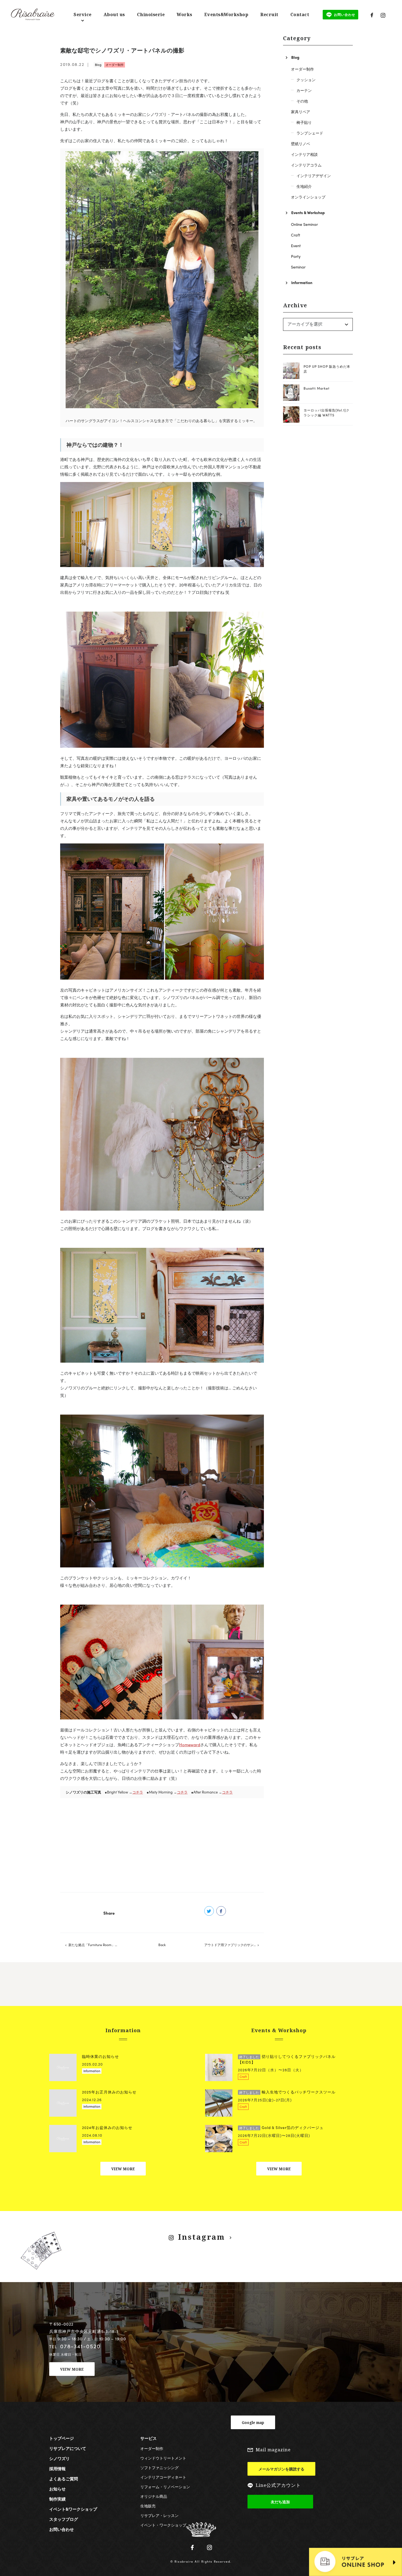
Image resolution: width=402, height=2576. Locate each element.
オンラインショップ (308, 197)
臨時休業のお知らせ (100, 2056)
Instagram (202, 2237)
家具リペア (301, 112)
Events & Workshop (308, 212)
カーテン (304, 90)
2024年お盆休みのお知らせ (107, 2127)
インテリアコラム (306, 165)
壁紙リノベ (301, 144)
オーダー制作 (115, 65)
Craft (296, 235)
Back (162, 1945)
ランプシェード (310, 133)
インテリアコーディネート (163, 2477)
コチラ (138, 1792)
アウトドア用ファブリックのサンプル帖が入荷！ (234, 1945)
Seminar (298, 267)
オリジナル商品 (154, 2496)
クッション (306, 80)
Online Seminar (304, 224)
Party (296, 256)
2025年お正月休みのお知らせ (109, 2092)
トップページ (62, 2438)
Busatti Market (317, 388)
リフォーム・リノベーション (165, 2487)
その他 (302, 101)
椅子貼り (304, 122)
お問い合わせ (62, 2529)
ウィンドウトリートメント (163, 2458)
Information (302, 282)
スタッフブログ (64, 2519)
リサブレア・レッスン (159, 2515)
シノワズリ (59, 2458)
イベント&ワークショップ (73, 2509)
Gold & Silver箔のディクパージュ (281, 2127)
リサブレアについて (68, 2448)
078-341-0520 (80, 2346)
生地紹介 (304, 186)
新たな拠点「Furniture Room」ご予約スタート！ (98, 1945)
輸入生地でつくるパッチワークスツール (287, 2092)
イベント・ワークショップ (163, 2525)
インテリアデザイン (314, 176)
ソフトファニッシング (159, 2467)
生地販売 (148, 2506)
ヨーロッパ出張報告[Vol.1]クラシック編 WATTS (327, 413)
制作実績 (57, 2499)
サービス (148, 2438)
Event (296, 246)
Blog (98, 65)
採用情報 (57, 2469)
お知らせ (57, 2489)
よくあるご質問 (64, 2479)
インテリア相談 (304, 154)
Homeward (190, 1745)
